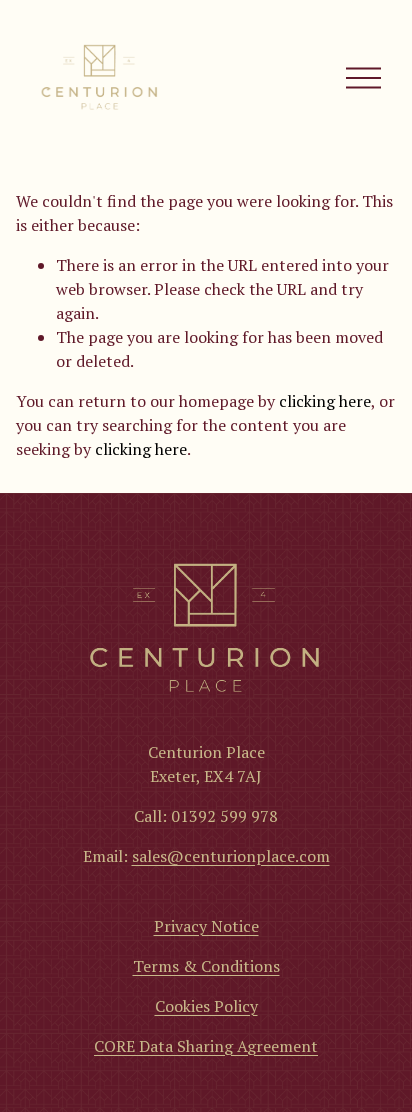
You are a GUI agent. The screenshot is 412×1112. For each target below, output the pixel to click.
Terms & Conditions (206, 966)
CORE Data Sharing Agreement (206, 1046)
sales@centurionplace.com (231, 856)
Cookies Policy (206, 1006)
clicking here (325, 401)
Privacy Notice (206, 926)
